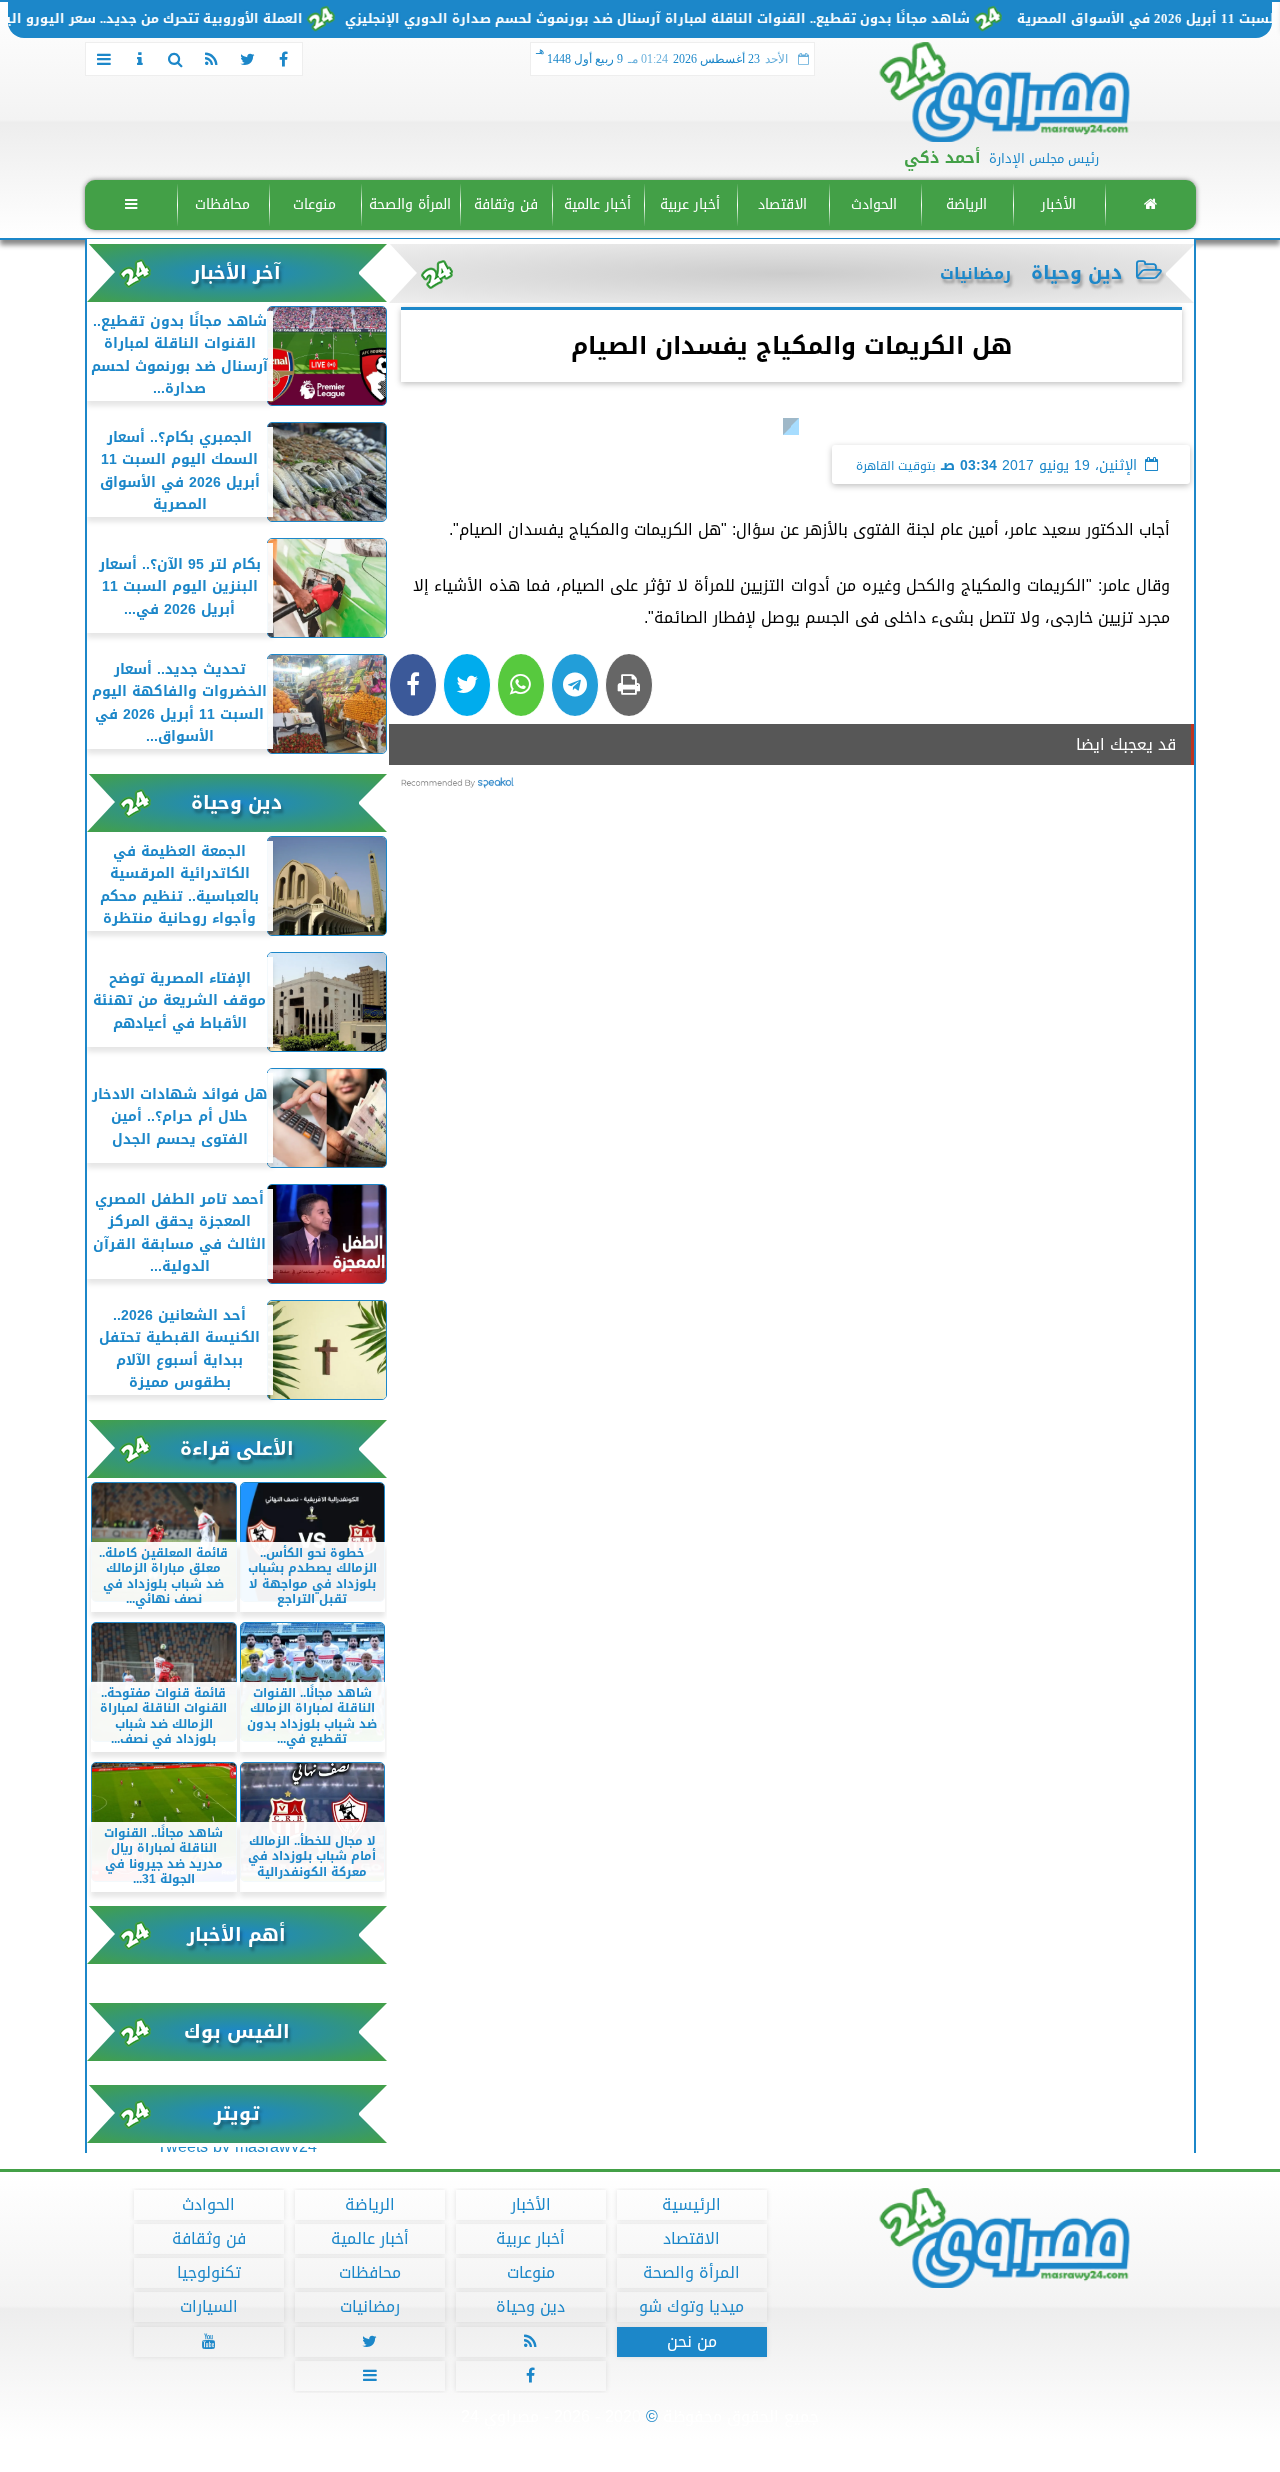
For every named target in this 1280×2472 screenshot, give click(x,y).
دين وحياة (1076, 272)
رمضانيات (369, 2307)
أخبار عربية (690, 204)
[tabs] (104, 59)
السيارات (208, 2307)
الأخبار (1057, 204)
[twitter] (248, 59)
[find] (176, 59)
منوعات (314, 204)
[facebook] (284, 59)
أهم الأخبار (236, 1934)
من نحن (691, 2342)
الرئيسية (691, 2205)
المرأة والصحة (410, 204)
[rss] (212, 59)
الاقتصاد (781, 204)
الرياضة (965, 204)
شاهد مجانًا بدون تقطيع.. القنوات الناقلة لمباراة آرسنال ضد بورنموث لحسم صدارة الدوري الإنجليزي (706, 19)
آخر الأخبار (236, 272)
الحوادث (874, 204)
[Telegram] (575, 685)
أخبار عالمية (597, 204)
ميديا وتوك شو (691, 2307)
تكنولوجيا (208, 2273)
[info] (140, 59)
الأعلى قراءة (237, 1448)
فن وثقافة (505, 204)
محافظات (222, 204)
